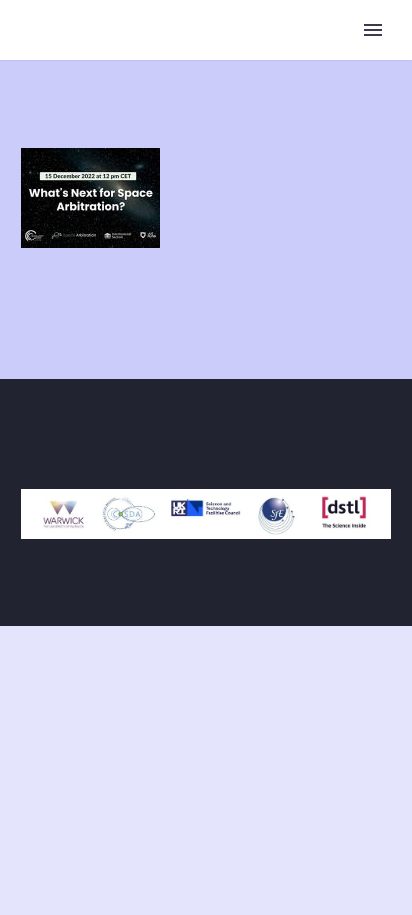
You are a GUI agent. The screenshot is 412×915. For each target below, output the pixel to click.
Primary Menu (373, 30)
